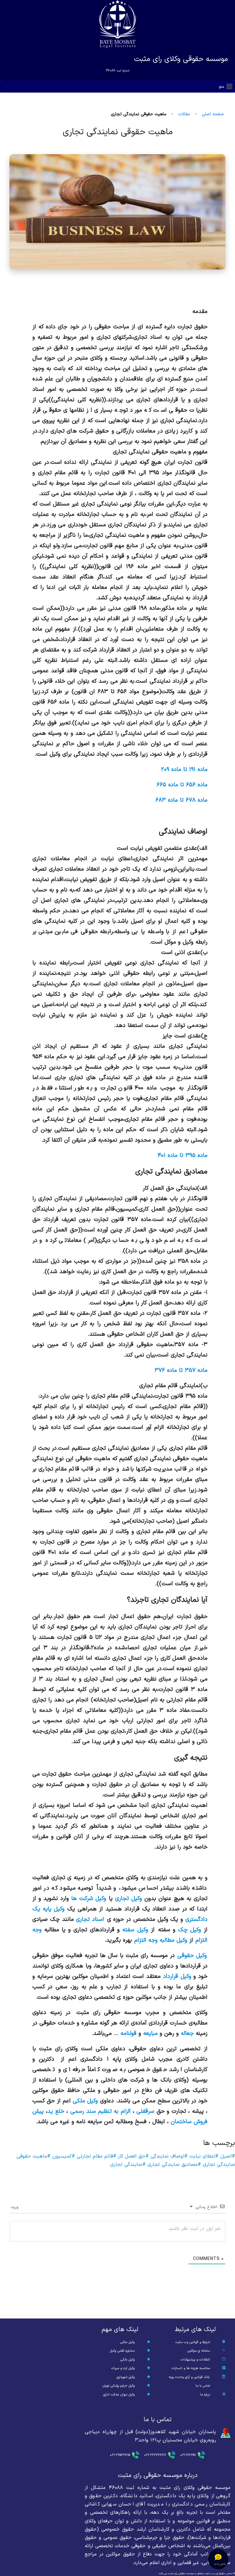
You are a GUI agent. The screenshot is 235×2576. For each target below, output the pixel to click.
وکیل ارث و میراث (123, 2368)
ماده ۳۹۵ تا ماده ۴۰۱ (183, 1155)
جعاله (187, 2033)
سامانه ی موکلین (199, 2351)
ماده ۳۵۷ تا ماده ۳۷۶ (181, 1370)
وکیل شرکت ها (89, 1899)
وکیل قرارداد (177, 1976)
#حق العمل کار (132, 2156)
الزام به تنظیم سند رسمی (101, 2111)
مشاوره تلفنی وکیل (122, 2351)
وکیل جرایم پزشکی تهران (119, 2386)
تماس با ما (203, 2386)
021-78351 (188, 2455)
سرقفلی (145, 2111)
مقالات (184, 114)
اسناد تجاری (90, 1919)
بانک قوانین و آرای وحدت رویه (189, 2377)
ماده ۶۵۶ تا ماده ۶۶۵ (182, 785)
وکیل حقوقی (192, 1956)
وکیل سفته (135, 1930)
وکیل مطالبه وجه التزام (161, 1940)
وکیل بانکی (127, 2360)
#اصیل (227, 2156)
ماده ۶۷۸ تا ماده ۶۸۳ (181, 800)
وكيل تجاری (129, 1899)
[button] (222, 87)
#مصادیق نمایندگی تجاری (173, 2165)
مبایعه (150, 2033)
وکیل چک (190, 1930)
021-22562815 (120, 2455)
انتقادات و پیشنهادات (195, 2360)
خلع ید (56, 2111)
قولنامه (129, 2033)
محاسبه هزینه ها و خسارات (191, 2368)
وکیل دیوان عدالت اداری (119, 2395)
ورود (15, 2207)
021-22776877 (155, 2455)
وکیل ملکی (85, 2101)
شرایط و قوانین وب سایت (193, 2342)
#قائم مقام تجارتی (96, 2156)
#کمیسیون (63, 2156)
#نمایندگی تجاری (128, 2165)
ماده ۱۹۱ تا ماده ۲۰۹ (184, 769)
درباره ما (205, 2395)
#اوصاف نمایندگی (168, 2156)
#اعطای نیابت (203, 2156)
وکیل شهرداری (126, 2377)
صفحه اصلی (213, 114)
